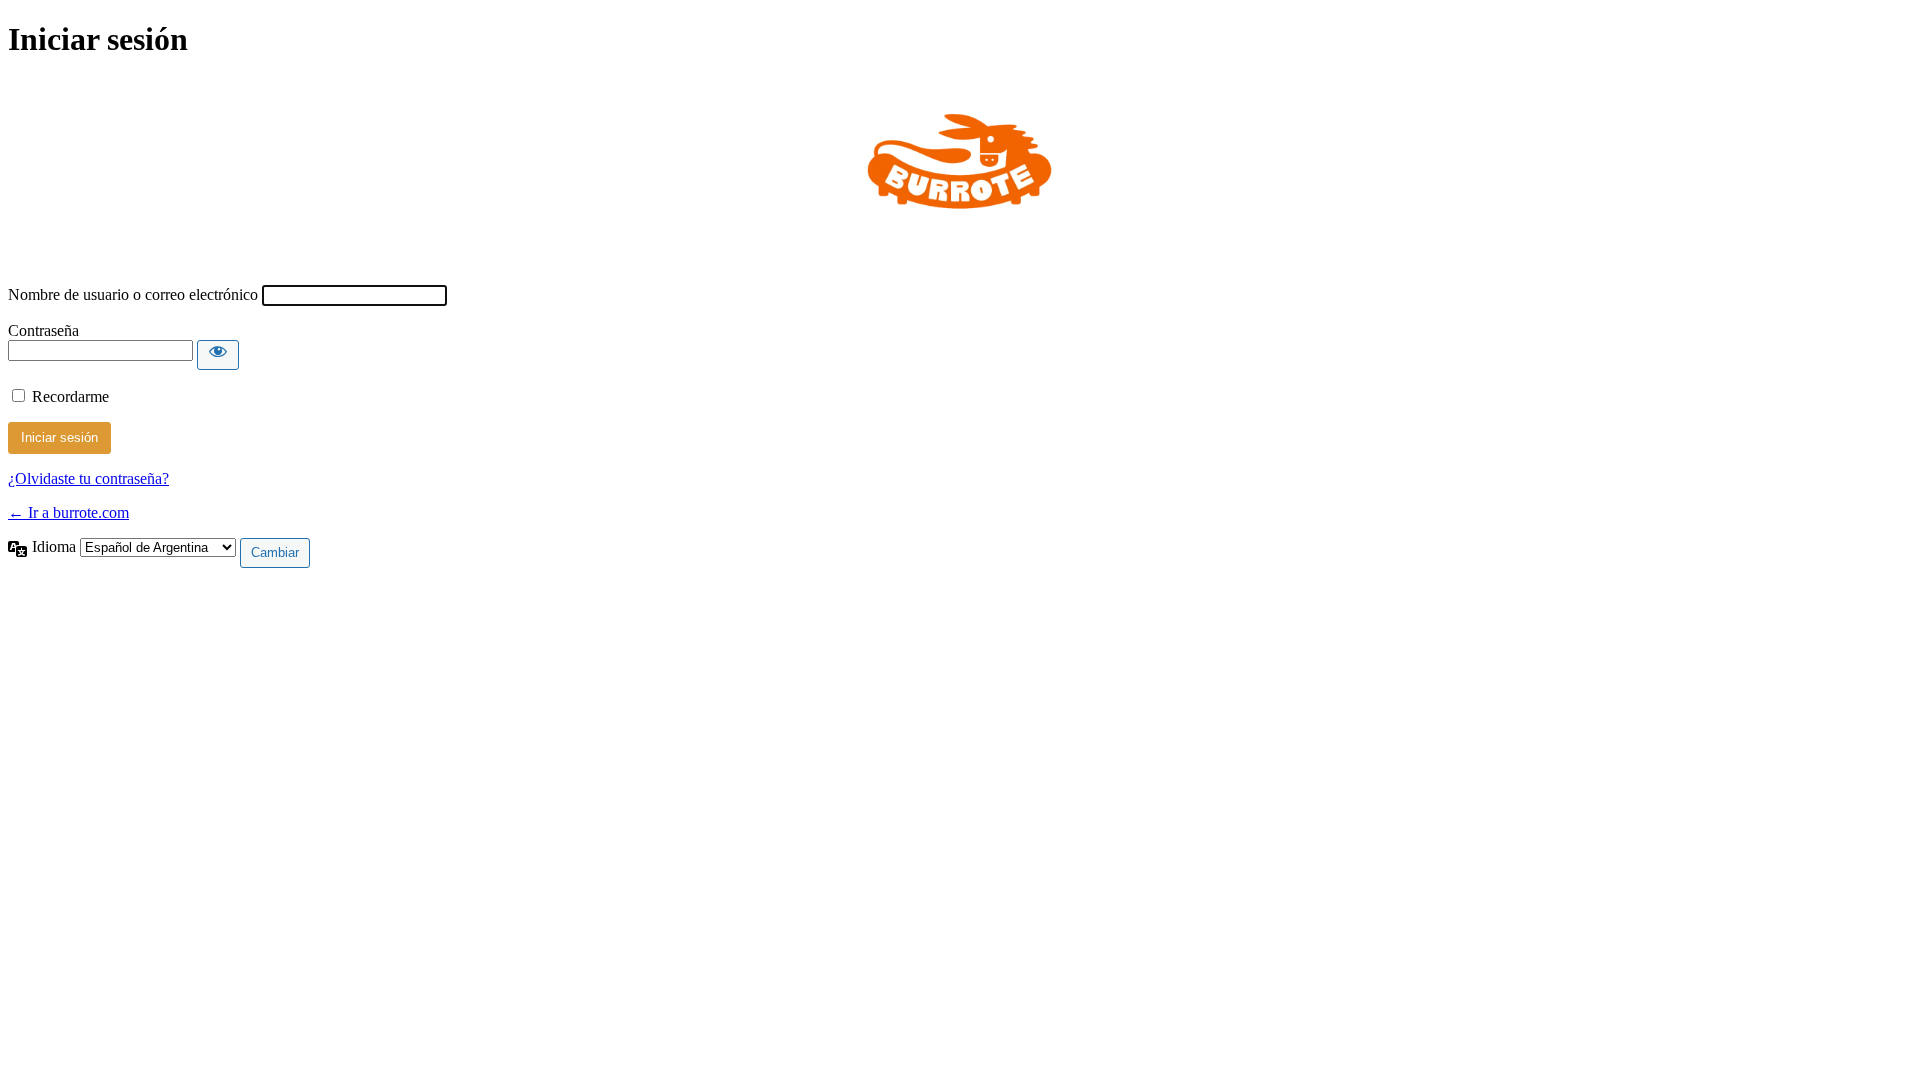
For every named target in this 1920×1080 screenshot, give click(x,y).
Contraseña (43, 330)
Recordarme (70, 396)
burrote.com (960, 172)
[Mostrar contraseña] (218, 355)
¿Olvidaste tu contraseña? (88, 478)
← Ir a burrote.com (68, 512)
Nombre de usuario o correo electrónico (133, 294)
